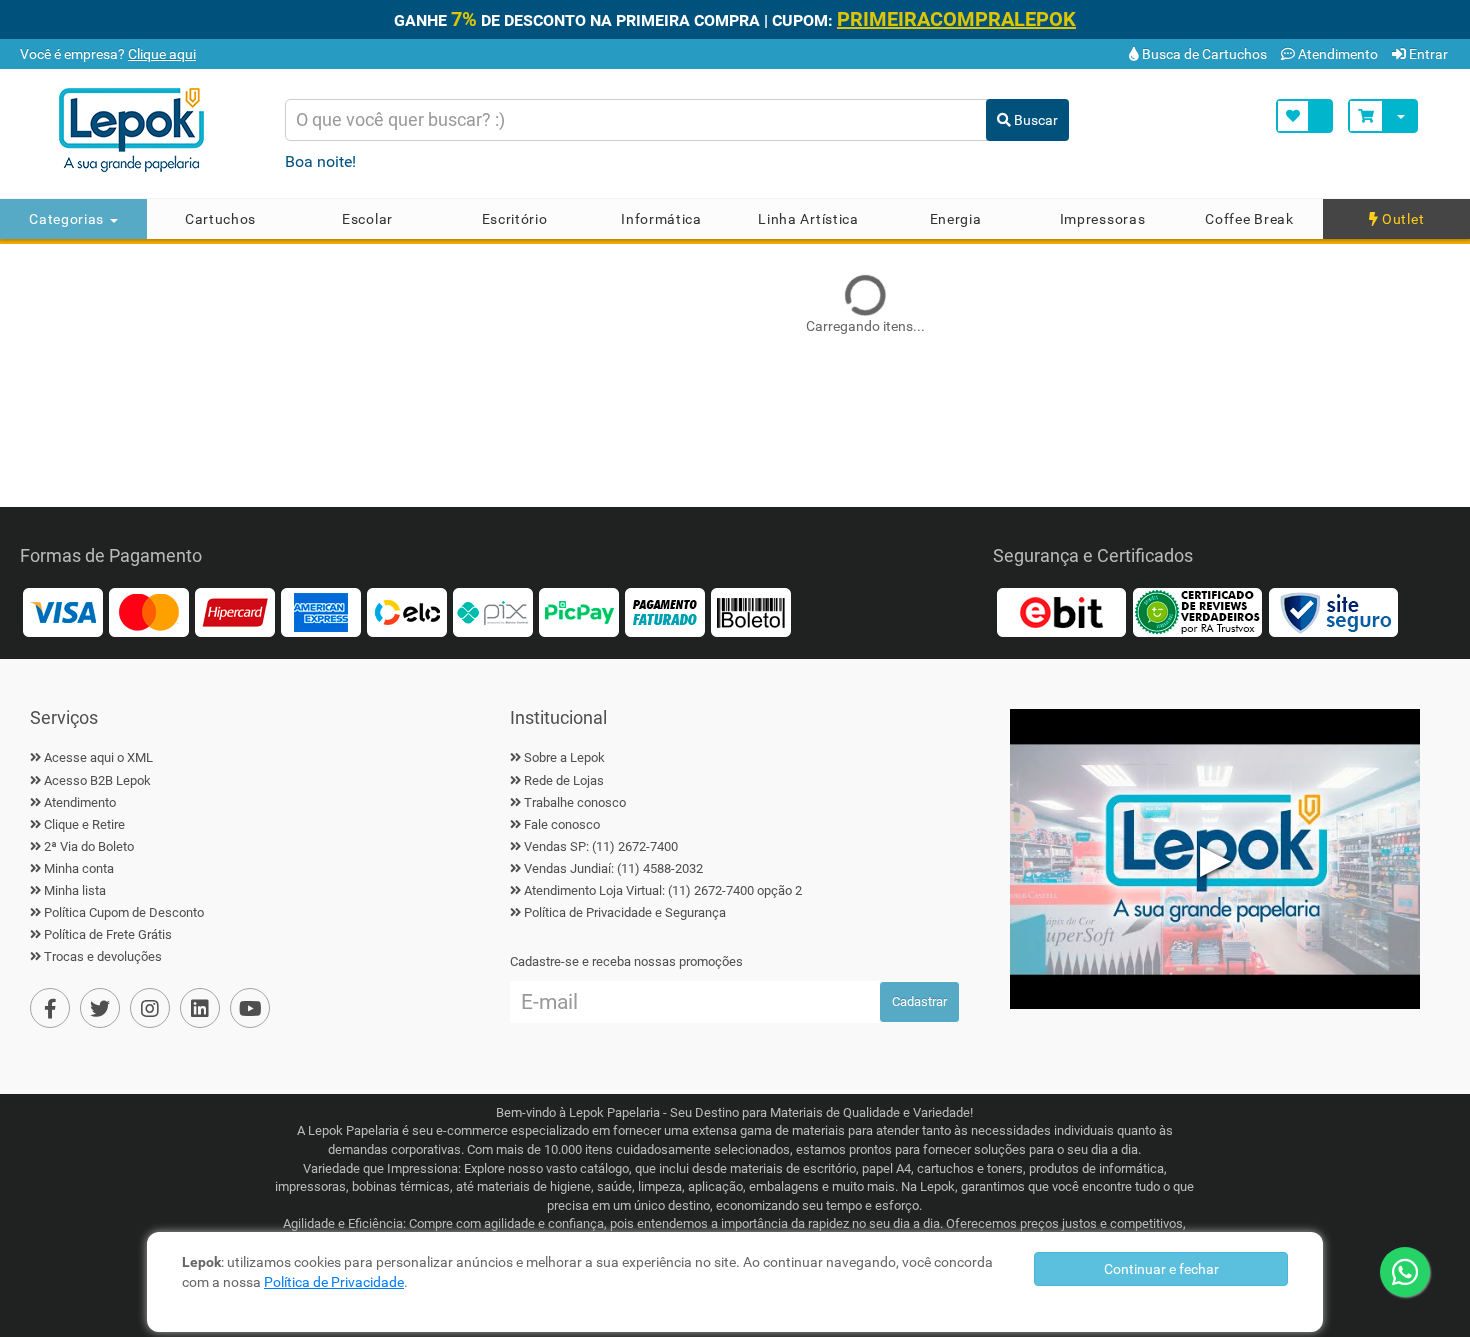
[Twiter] (100, 1008)
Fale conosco (562, 824)
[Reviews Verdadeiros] (1197, 611)
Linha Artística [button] (808, 219)
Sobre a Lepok (564, 757)
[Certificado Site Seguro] (1333, 611)
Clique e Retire (84, 824)
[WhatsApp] (1405, 1272)
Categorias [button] (68, 219)
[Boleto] (751, 611)
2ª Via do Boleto (89, 846)
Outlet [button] (1401, 219)
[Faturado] (665, 611)
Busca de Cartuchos (1203, 54)
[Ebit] (1061, 611)
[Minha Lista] (1304, 116)
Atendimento (1336, 54)
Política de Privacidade (334, 1282)
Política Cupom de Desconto (124, 912)
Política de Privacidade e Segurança (625, 912)
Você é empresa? (106, 54)
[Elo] (407, 611)
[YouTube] (250, 1008)
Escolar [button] (367, 219)
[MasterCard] (149, 611)
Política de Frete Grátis (108, 934)
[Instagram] (150, 1008)
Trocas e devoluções (103, 956)
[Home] (153, 130)
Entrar (1427, 54)
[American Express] (321, 611)
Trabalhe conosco (575, 802)
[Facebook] (50, 1008)
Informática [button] (661, 219)
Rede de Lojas (564, 780)
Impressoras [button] (1103, 219)
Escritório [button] (515, 219)
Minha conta (79, 868)
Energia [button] (956, 219)
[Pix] (493, 611)
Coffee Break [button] (1249, 219)
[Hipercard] (235, 611)
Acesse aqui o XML (98, 757)
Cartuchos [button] (220, 219)
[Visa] (63, 611)
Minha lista (75, 890)
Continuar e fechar (1161, 1269)
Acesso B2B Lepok (97, 780)
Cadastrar (919, 1001)
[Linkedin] (200, 1008)
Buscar (1034, 120)
